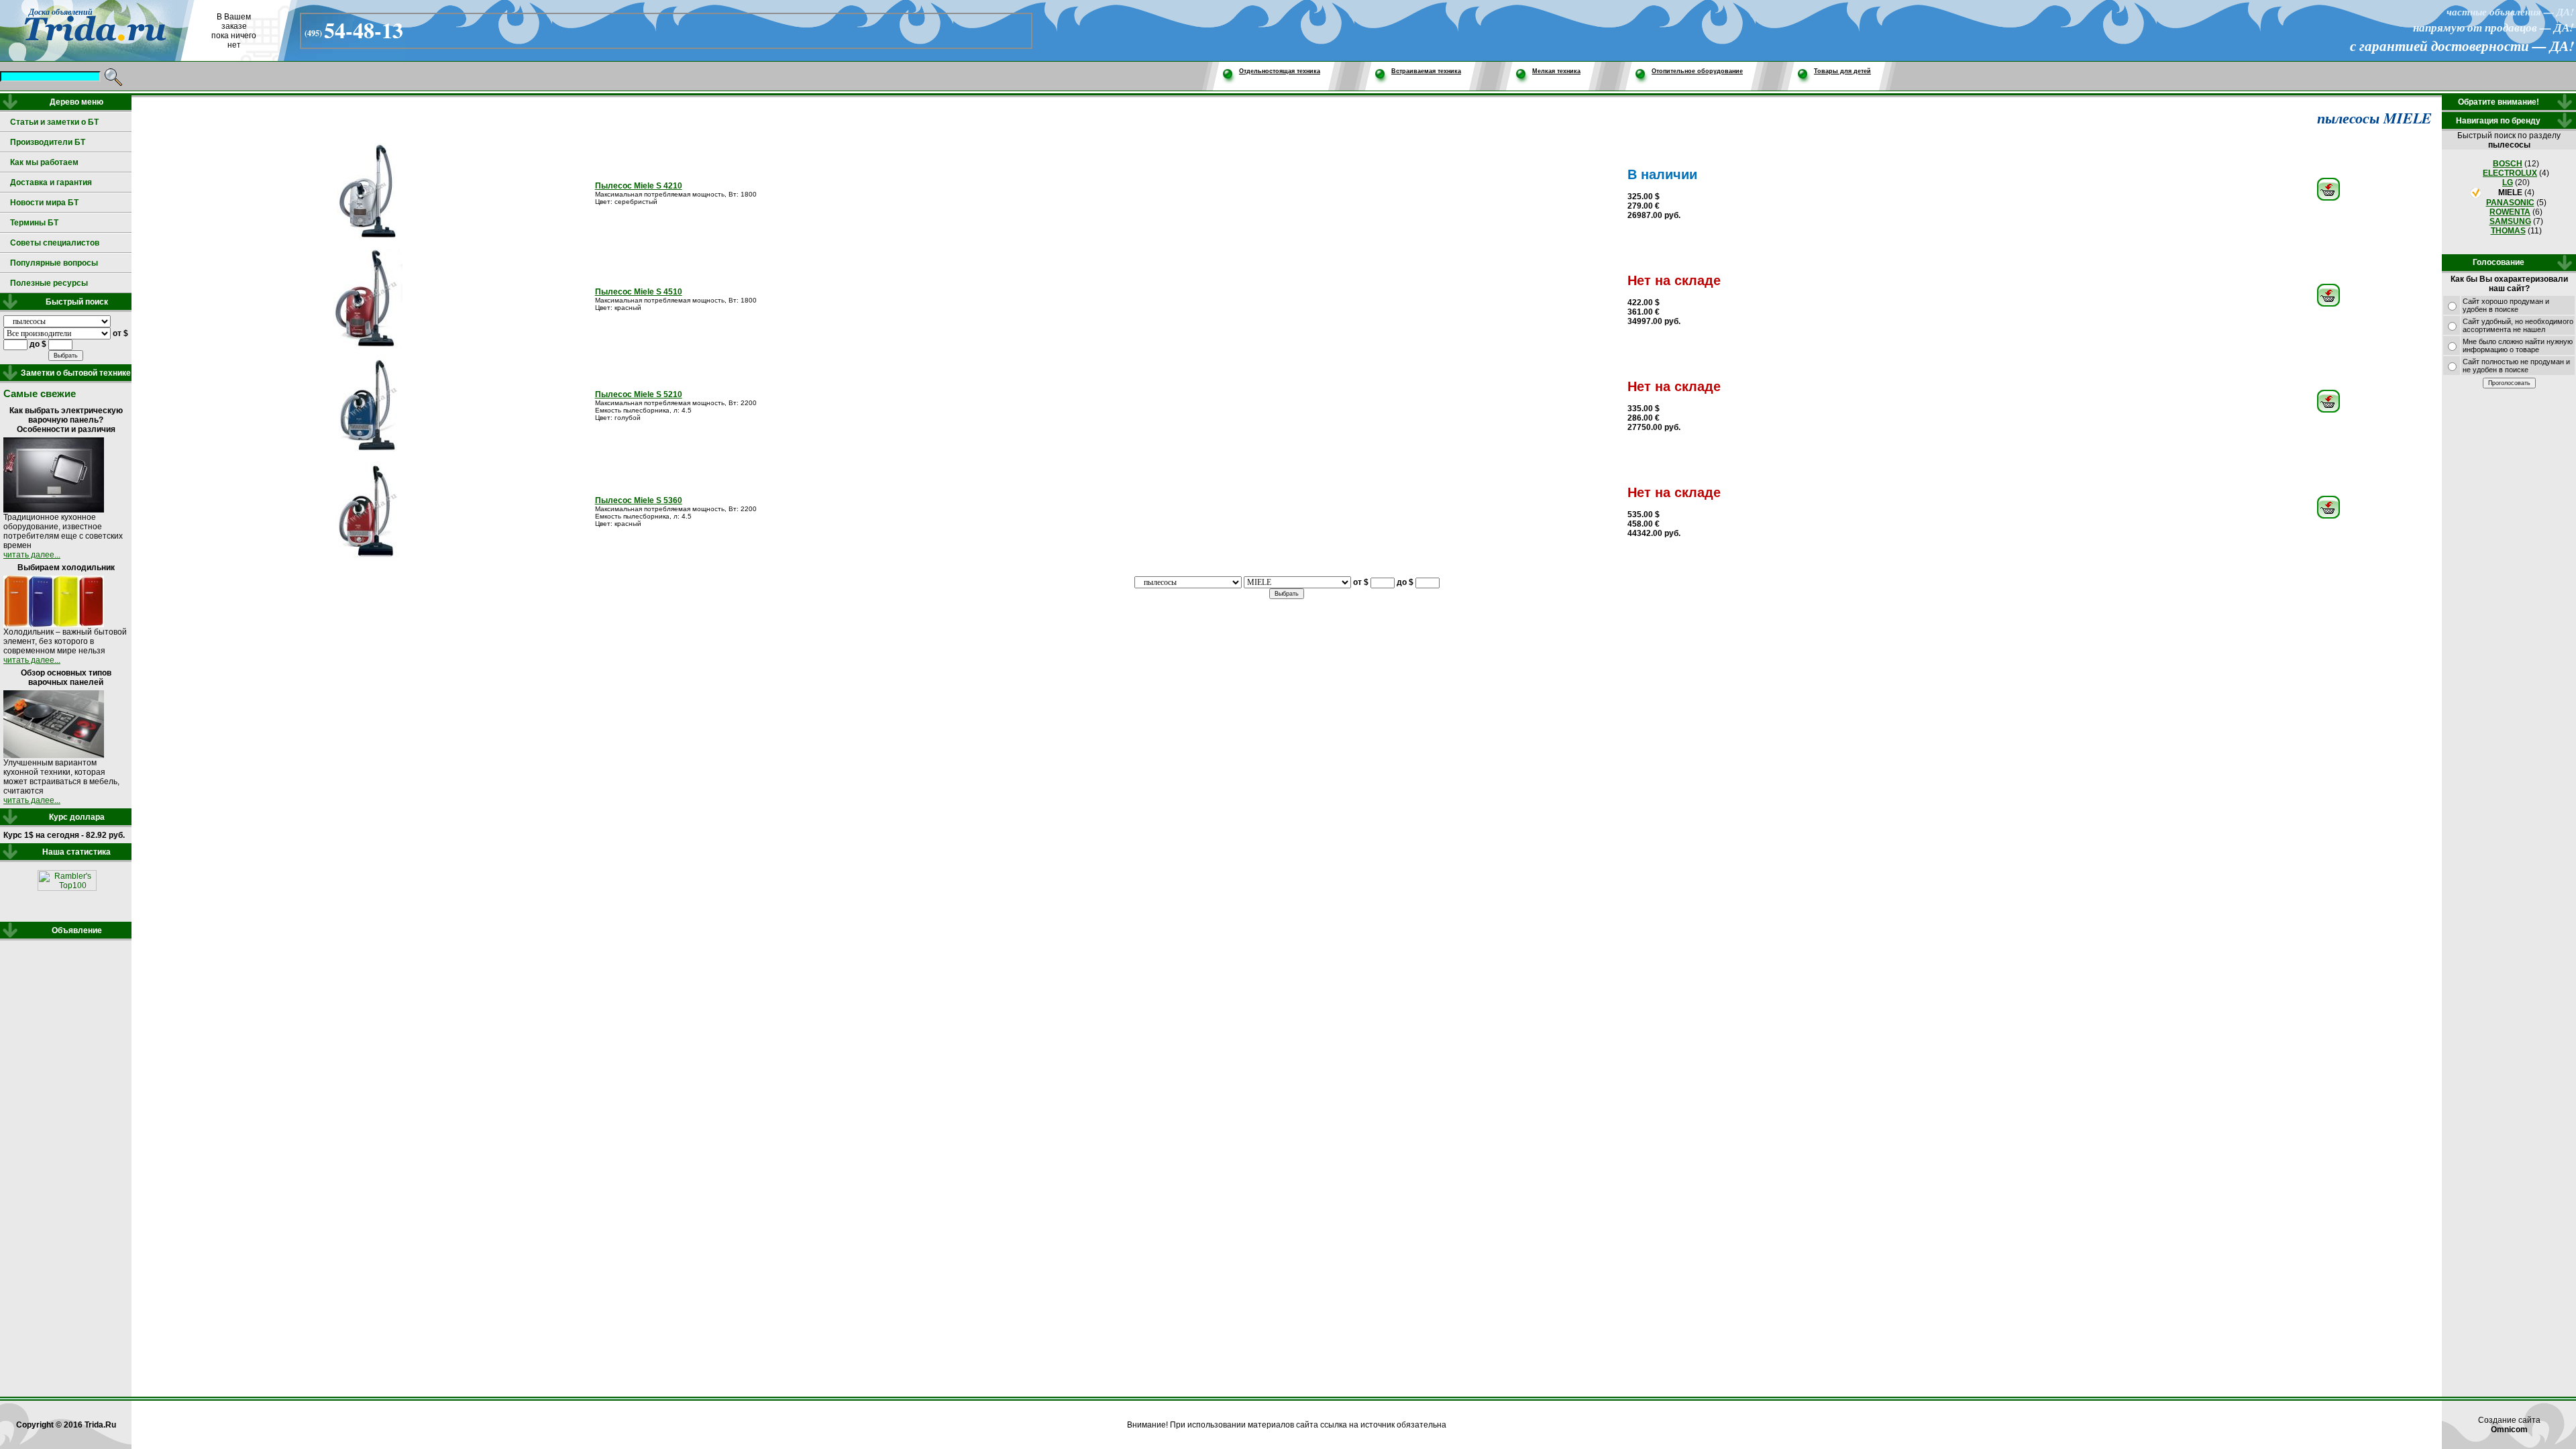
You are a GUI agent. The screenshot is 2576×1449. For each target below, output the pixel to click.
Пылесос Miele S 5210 (639, 394)
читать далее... (32, 555)
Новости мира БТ (44, 203)
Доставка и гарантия (51, 182)
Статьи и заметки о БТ (54, 122)
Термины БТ (34, 223)
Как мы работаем (44, 162)
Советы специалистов (55, 243)
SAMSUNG (2510, 221)
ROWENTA (2510, 212)
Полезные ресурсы (49, 283)
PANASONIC (2510, 203)
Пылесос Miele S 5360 (639, 500)
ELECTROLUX (2510, 173)
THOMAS (2508, 231)
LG (2508, 182)
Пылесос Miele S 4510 (639, 292)
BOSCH (2508, 164)
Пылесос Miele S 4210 (639, 186)
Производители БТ (48, 142)
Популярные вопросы (54, 263)
